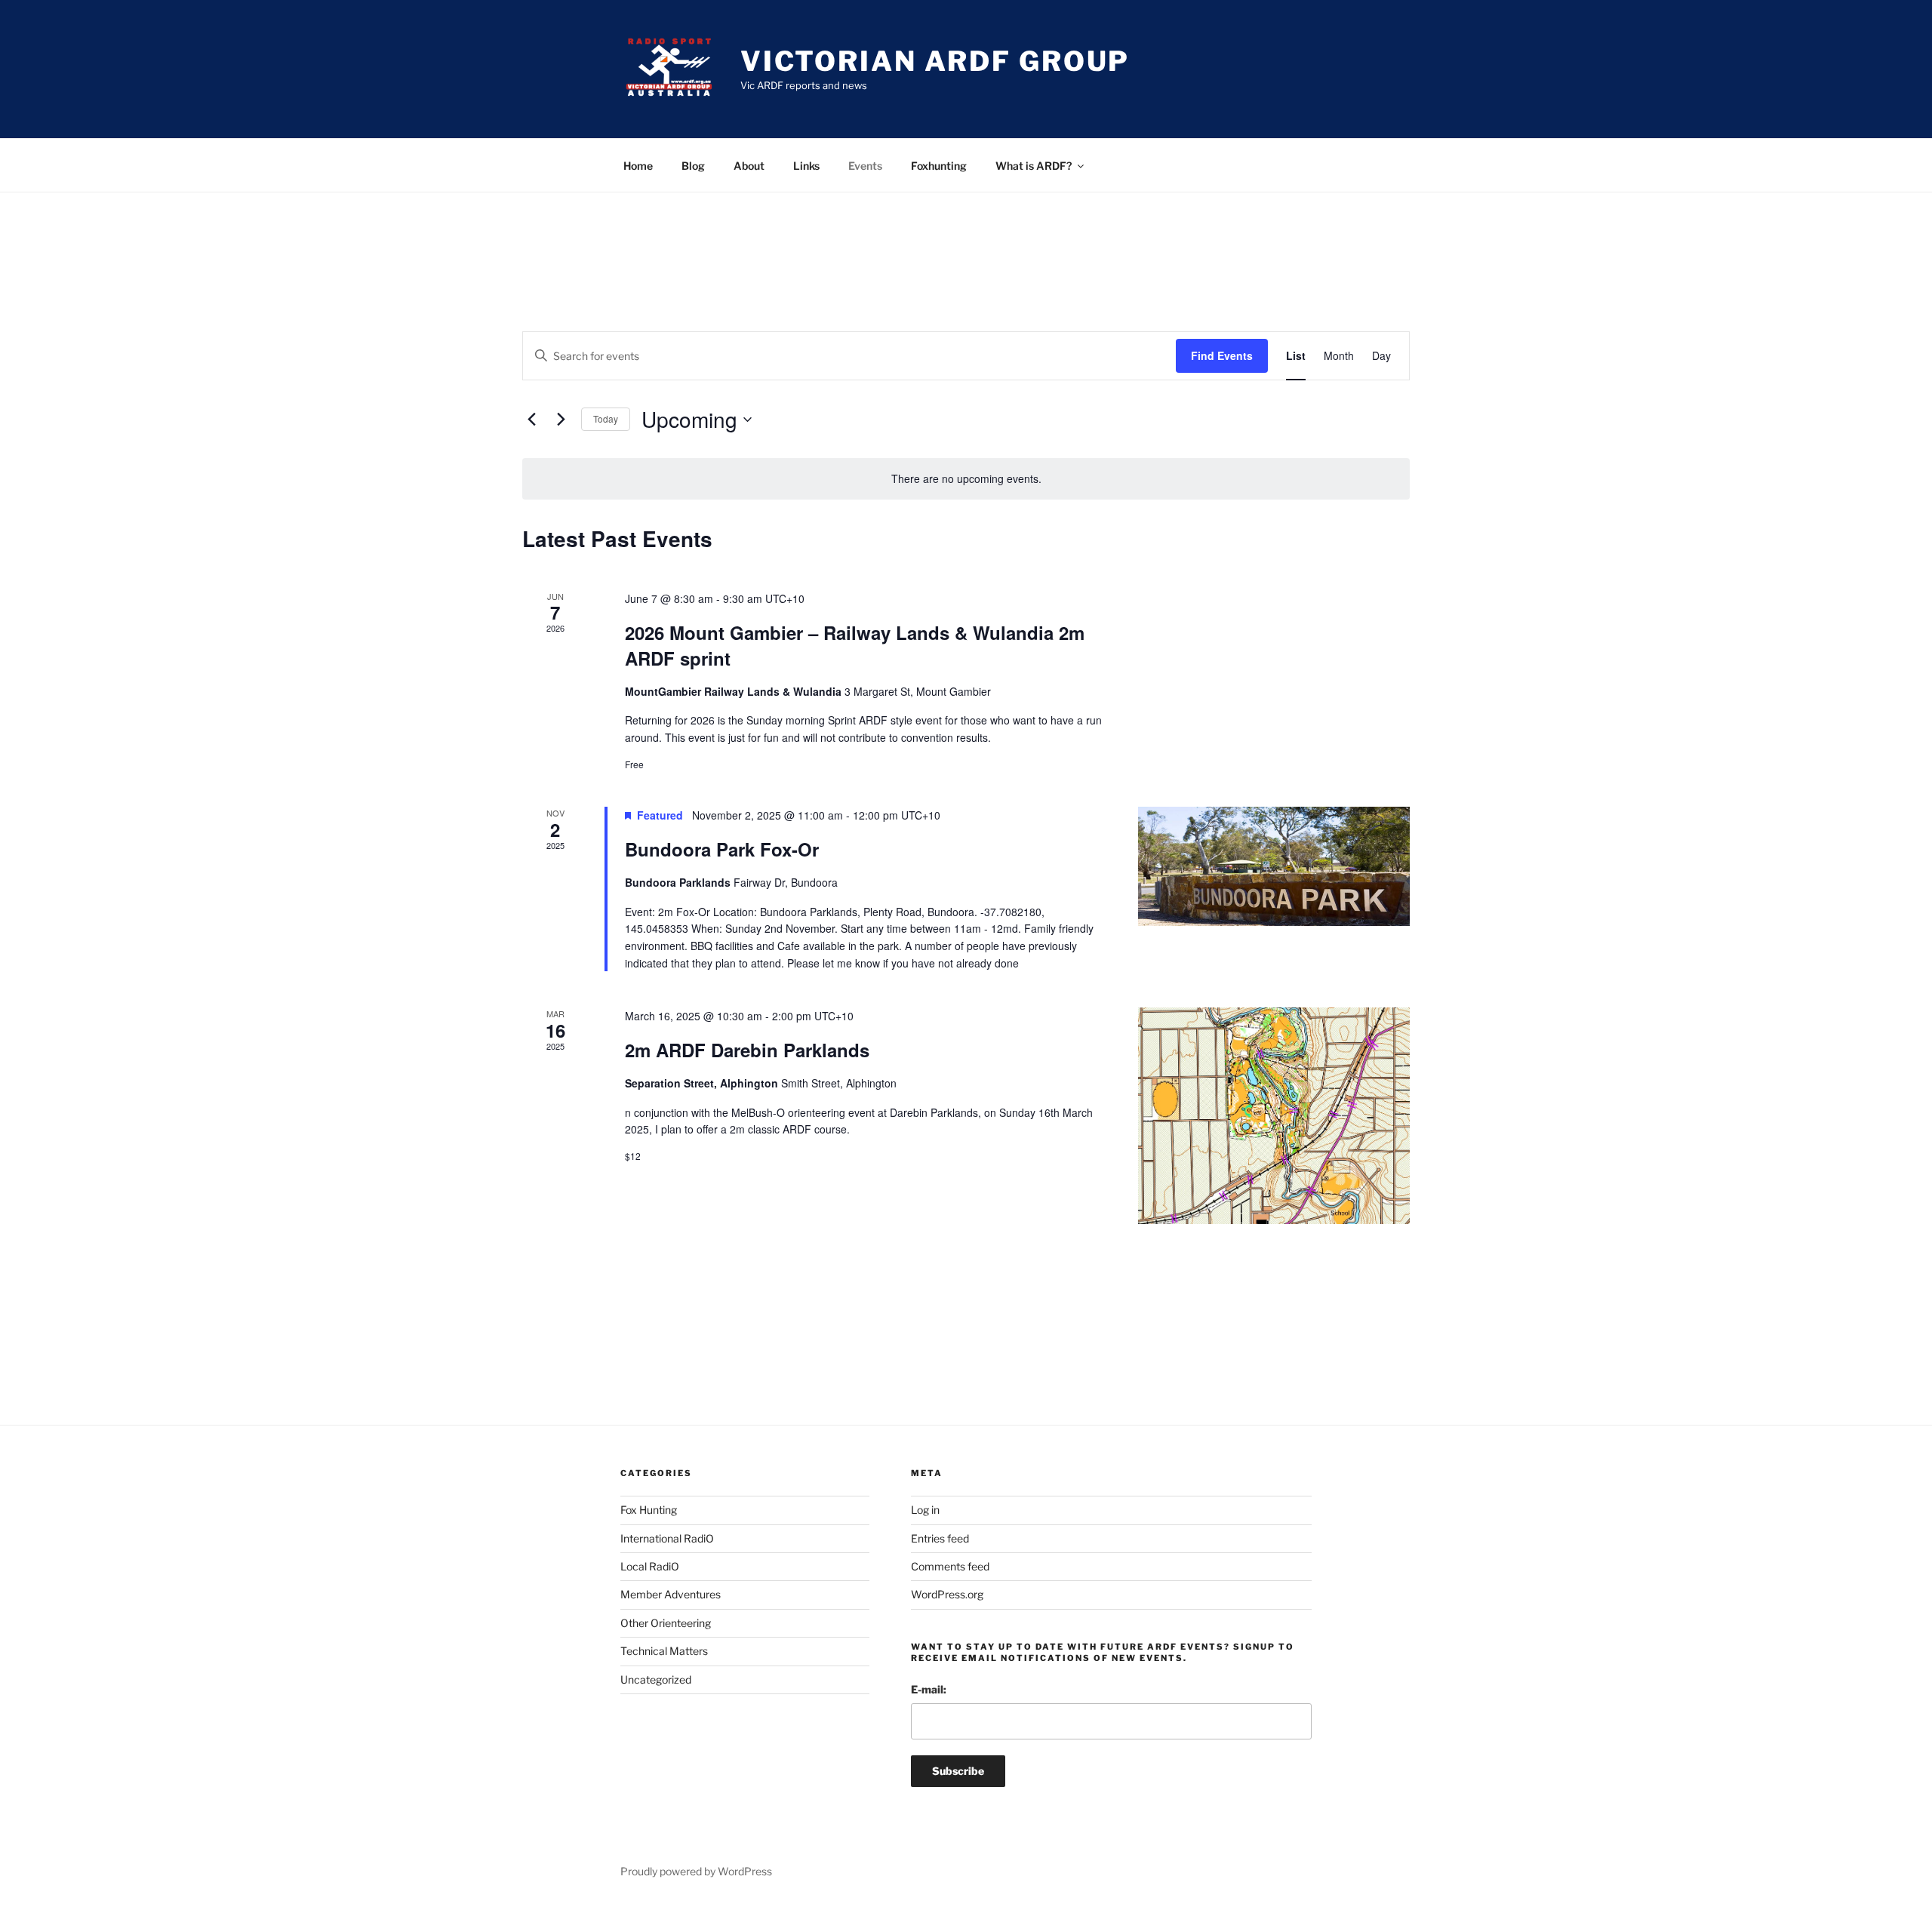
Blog (693, 166)
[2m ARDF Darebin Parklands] (1274, 1115)
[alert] (966, 479)
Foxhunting (939, 166)
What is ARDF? (1034, 166)
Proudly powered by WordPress (696, 1871)
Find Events (1222, 355)
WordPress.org (947, 1594)
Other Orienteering (666, 1623)
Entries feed (940, 1538)
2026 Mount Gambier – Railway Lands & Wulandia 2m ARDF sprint (855, 645)
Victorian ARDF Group (935, 61)
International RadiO (667, 1538)
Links (806, 166)
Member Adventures (671, 1594)
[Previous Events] (531, 420)
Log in (925, 1510)
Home (638, 166)
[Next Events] (561, 420)
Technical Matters (664, 1651)
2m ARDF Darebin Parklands (747, 1050)
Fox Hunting (649, 1510)
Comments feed (950, 1566)
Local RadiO (650, 1566)
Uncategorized (656, 1679)
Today (606, 418)
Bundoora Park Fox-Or (722, 849)
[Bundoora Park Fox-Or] (1274, 866)
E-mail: (929, 1689)
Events (865, 166)
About (749, 166)
